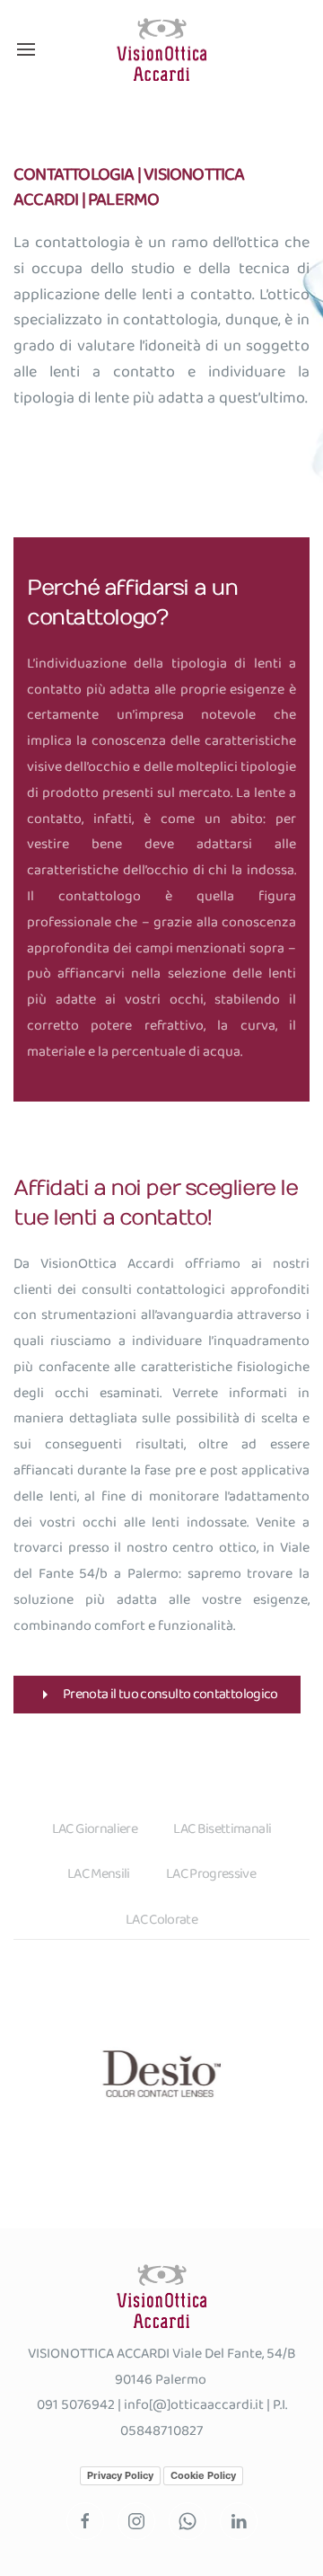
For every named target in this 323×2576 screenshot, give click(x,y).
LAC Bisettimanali (222, 1829)
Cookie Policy (203, 2475)
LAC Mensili (99, 1874)
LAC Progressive (211, 1874)
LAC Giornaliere (95, 1829)
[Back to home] (161, 49)
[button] (26, 49)
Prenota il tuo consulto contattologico (170, 1694)
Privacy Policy (120, 2475)
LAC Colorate (161, 1920)
